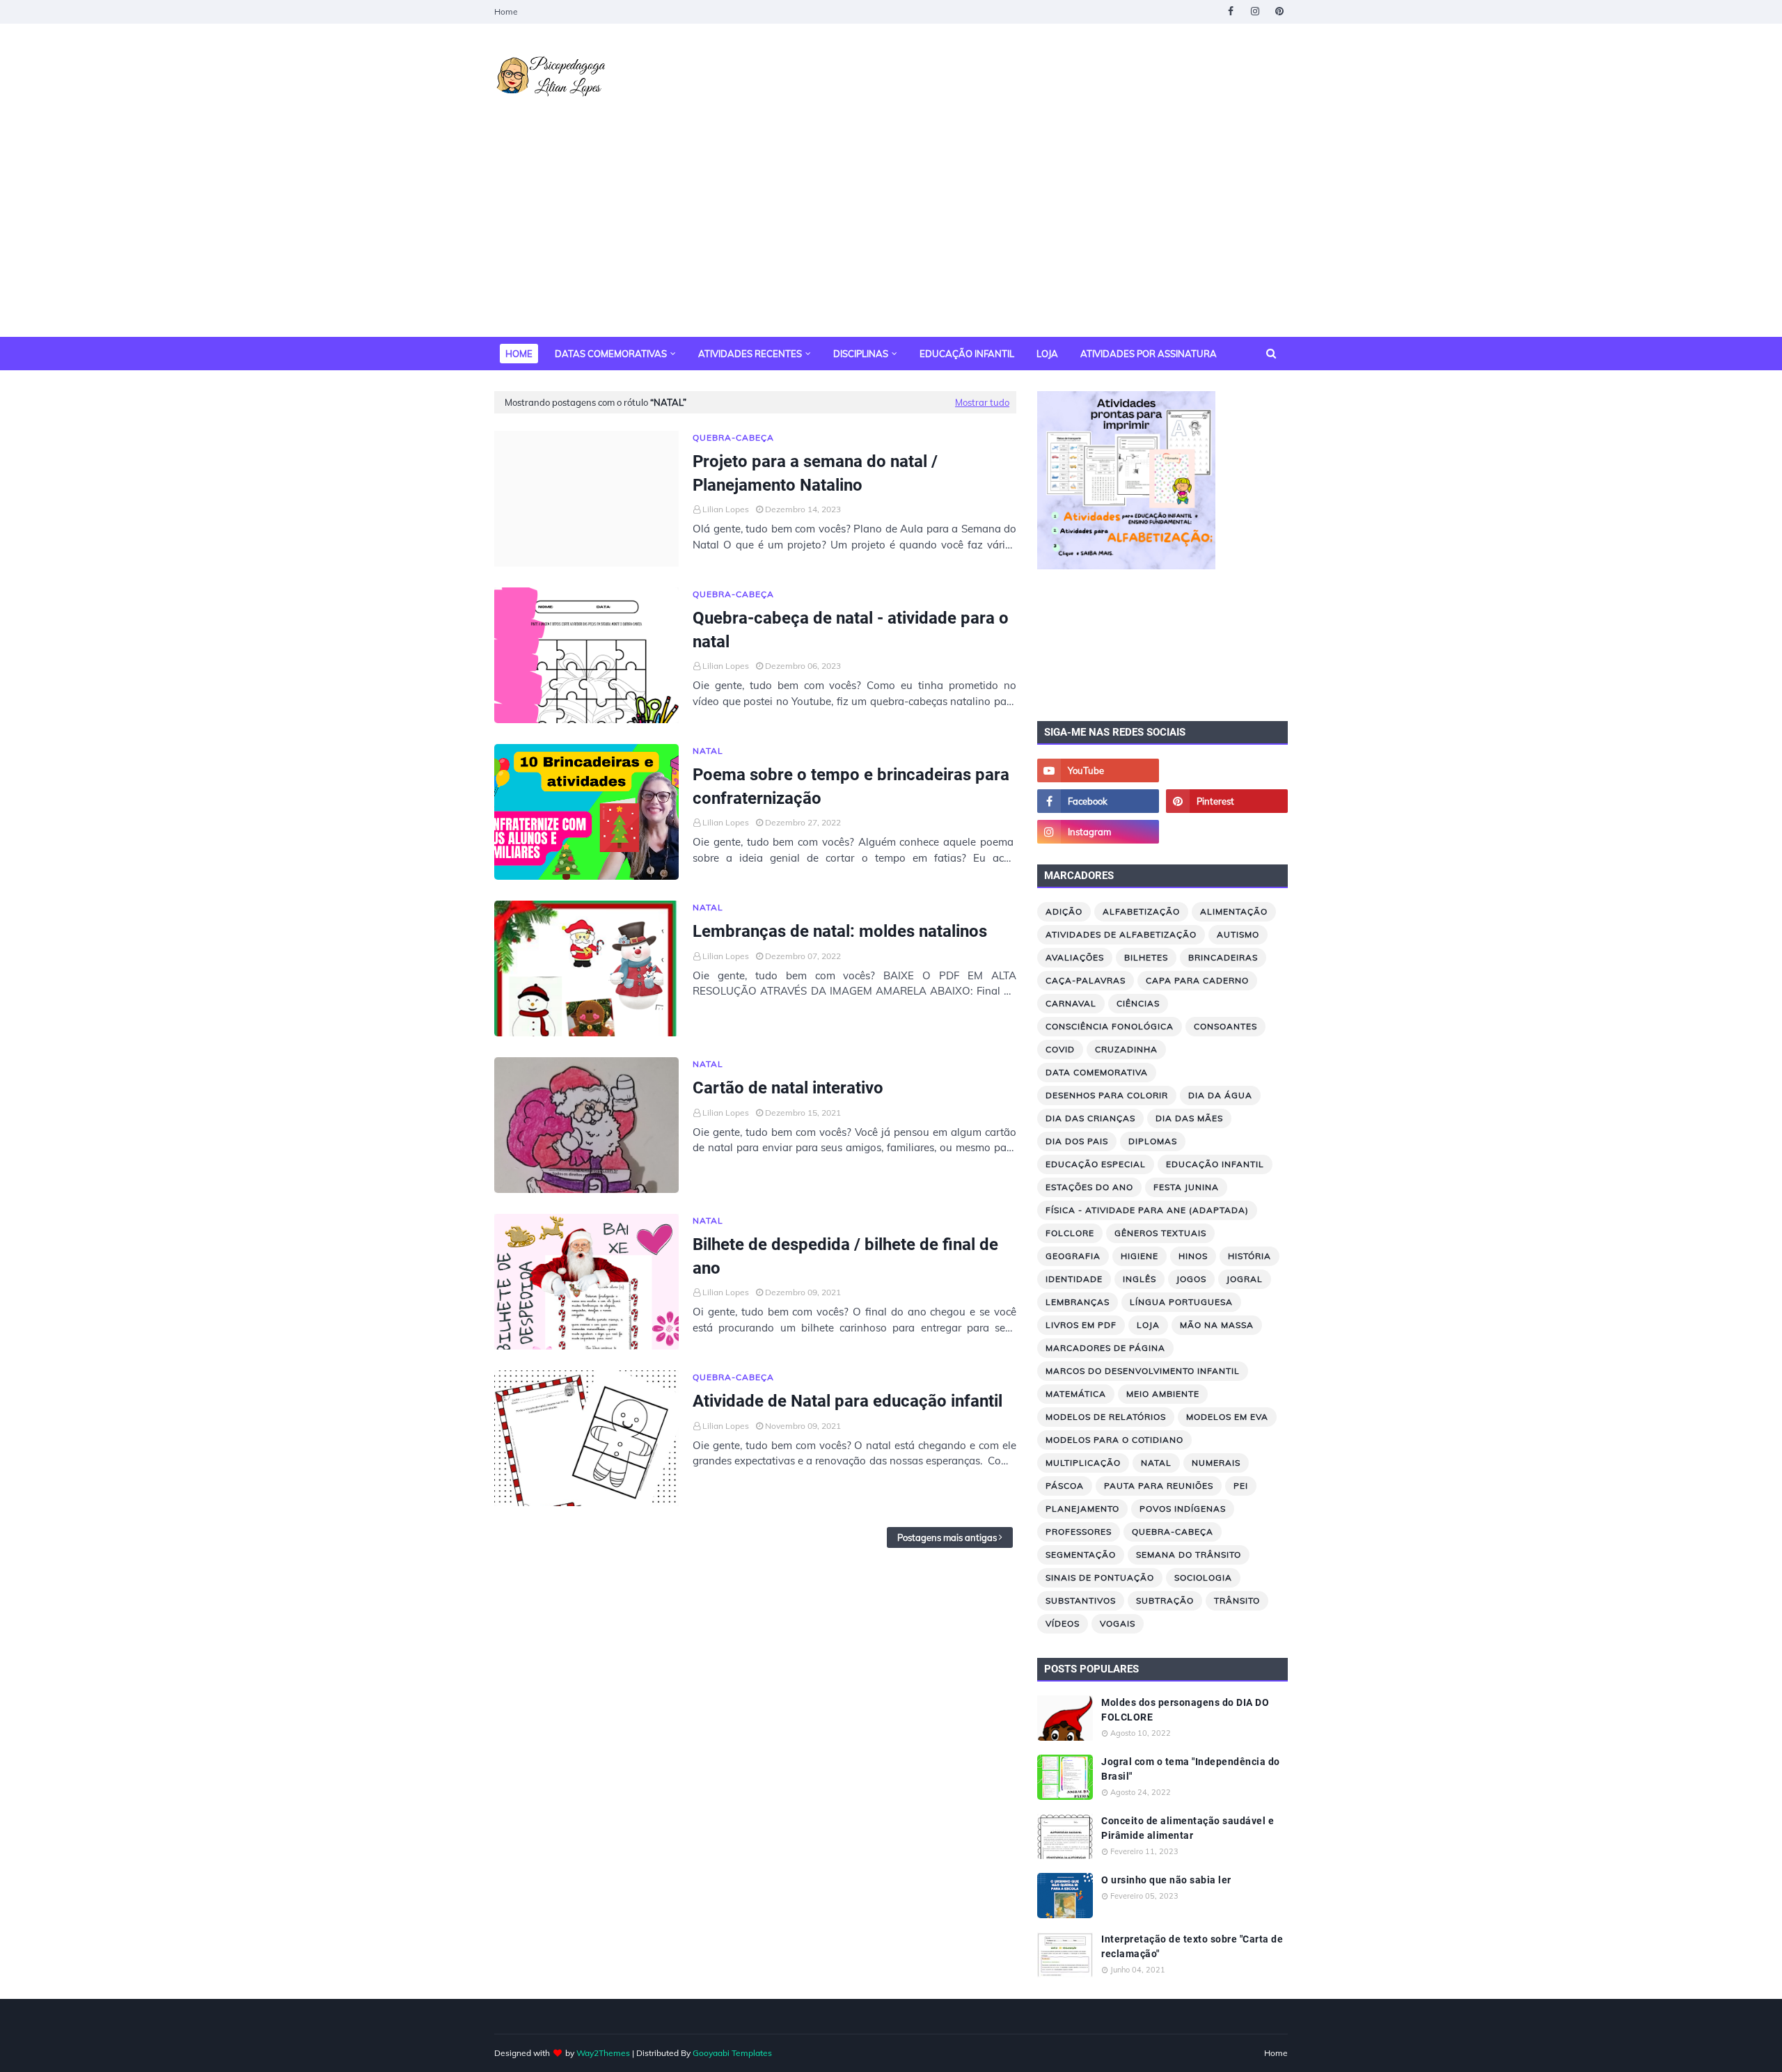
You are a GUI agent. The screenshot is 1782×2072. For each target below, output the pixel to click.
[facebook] (1230, 11)
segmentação (1081, 1555)
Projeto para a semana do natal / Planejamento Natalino (815, 473)
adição (1064, 911)
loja (1148, 1325)
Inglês (1140, 1279)
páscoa (1065, 1486)
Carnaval (1071, 1003)
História (1249, 1256)
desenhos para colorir (1107, 1095)
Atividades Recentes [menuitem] (750, 354)
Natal (1156, 1463)
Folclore (1070, 1233)
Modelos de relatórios (1106, 1417)
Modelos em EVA (1227, 1417)
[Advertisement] (891, 232)
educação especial (1096, 1164)
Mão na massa (1217, 1325)
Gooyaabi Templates (732, 2053)
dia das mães (1189, 1118)
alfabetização (1141, 911)
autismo (1238, 934)
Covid (1060, 1049)
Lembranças (1078, 1302)
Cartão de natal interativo (788, 1088)
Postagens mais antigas (947, 1537)
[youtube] (1098, 770)
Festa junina (1186, 1187)
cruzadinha (1126, 1049)
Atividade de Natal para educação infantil (847, 1401)
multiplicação (1083, 1463)
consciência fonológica (1110, 1026)
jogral (1245, 1279)
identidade (1074, 1279)
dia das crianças (1090, 1118)
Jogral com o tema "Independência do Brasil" (1191, 1769)
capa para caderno (1197, 980)
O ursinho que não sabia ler (1166, 1880)
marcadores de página (1105, 1348)
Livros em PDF (1081, 1325)
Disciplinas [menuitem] (861, 354)
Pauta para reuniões (1159, 1486)
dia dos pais (1077, 1141)
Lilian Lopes (726, 509)
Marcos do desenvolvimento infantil (1143, 1371)
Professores (1079, 1532)
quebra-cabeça (1173, 1532)
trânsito (1237, 1600)
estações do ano (1089, 1187)
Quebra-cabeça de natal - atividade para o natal (851, 630)
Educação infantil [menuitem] (967, 354)
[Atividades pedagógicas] (1227, 832)
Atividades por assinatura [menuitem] (1149, 354)
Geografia (1073, 1256)
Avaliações (1075, 957)
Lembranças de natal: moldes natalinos (840, 931)
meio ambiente (1163, 1394)
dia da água (1220, 1095)
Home (506, 11)
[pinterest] (1279, 11)
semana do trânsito (1189, 1555)
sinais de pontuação (1100, 1577)
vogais (1118, 1623)
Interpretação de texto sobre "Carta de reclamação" (1192, 1946)
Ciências (1138, 1003)
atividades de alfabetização (1121, 934)
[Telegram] (1227, 770)
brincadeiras (1223, 957)
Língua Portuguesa (1181, 1302)
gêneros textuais (1160, 1233)
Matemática (1076, 1394)
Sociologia (1203, 1577)
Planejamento (1082, 1509)
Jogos (1191, 1279)
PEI (1241, 1486)
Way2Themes (603, 2053)
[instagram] (1255, 11)
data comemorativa (1097, 1072)
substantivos (1081, 1600)
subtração (1165, 1600)
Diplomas (1153, 1141)
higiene (1140, 1256)
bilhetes (1146, 957)
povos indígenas (1183, 1509)
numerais (1216, 1463)
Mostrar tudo (982, 402)
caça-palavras (1086, 980)
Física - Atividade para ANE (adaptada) (1147, 1210)
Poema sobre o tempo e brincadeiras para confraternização (851, 786)
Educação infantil (1215, 1164)
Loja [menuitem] (1047, 354)
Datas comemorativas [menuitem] (611, 354)
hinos (1193, 1256)
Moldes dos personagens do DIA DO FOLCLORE (1185, 1710)
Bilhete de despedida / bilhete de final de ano (845, 1256)
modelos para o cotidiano (1114, 1440)
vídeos (1063, 1623)
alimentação (1234, 911)
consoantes (1225, 1026)
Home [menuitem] (519, 354)
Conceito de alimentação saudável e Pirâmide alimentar (1188, 1828)
